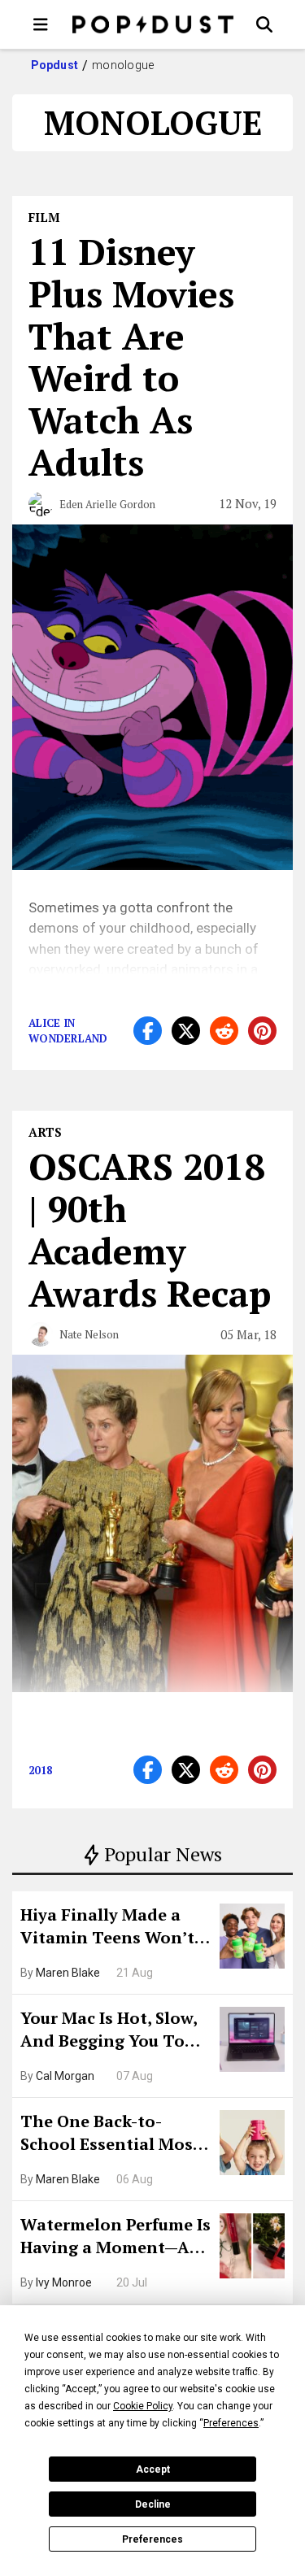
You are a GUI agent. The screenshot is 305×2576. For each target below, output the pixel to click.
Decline (153, 2504)
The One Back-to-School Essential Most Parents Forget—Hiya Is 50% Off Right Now (115, 2134)
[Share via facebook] (148, 1031)
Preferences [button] (231, 2423)
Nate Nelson (89, 1334)
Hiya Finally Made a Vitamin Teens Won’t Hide (107, 1928)
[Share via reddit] (224, 1031)
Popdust (55, 65)
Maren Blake (68, 1973)
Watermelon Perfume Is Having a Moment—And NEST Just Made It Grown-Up (116, 2238)
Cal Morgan (65, 2076)
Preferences (152, 2539)
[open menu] (41, 24)
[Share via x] (186, 1031)
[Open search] (264, 24)
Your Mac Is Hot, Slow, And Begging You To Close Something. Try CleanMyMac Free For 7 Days (114, 2031)
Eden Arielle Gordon (107, 504)
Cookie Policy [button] (143, 2406)
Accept (153, 2469)
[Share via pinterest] (262, 1031)
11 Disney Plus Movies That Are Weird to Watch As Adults (131, 357)
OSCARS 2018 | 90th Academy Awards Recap (150, 1229)
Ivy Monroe (64, 2282)
